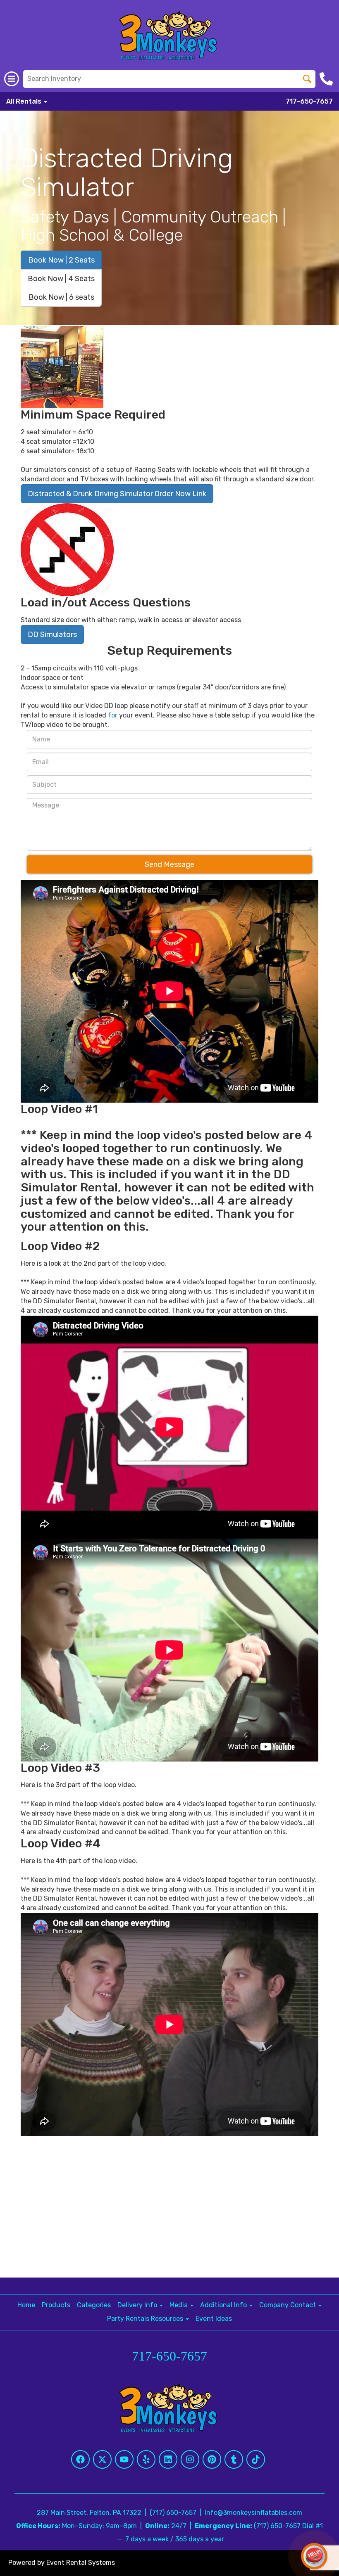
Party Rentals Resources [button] (146, 2319)
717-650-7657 (309, 101)
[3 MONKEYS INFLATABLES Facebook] (80, 2459)
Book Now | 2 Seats (61, 260)
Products (56, 2305)
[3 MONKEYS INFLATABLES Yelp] (146, 2459)
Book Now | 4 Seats (61, 279)
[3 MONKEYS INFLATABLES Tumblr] (234, 2459)
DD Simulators (52, 635)
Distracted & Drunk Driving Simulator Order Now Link (117, 494)
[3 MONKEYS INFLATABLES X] (102, 2459)
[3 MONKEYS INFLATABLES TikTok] (256, 2459)
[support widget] (314, 2556)
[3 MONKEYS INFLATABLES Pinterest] (212, 2459)
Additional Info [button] (224, 2305)
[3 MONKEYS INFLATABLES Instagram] (190, 2459)
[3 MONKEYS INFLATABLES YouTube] (124, 2459)
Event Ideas (214, 2319)
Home (26, 2305)
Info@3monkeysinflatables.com (253, 2513)
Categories (94, 2305)
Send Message (169, 864)
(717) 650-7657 (173, 2513)
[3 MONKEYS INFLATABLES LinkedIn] (168, 2459)
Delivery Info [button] (138, 2305)
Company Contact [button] (288, 2305)
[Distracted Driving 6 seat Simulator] (62, 367)
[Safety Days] (67, 550)
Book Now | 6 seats (61, 297)
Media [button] (179, 2305)
